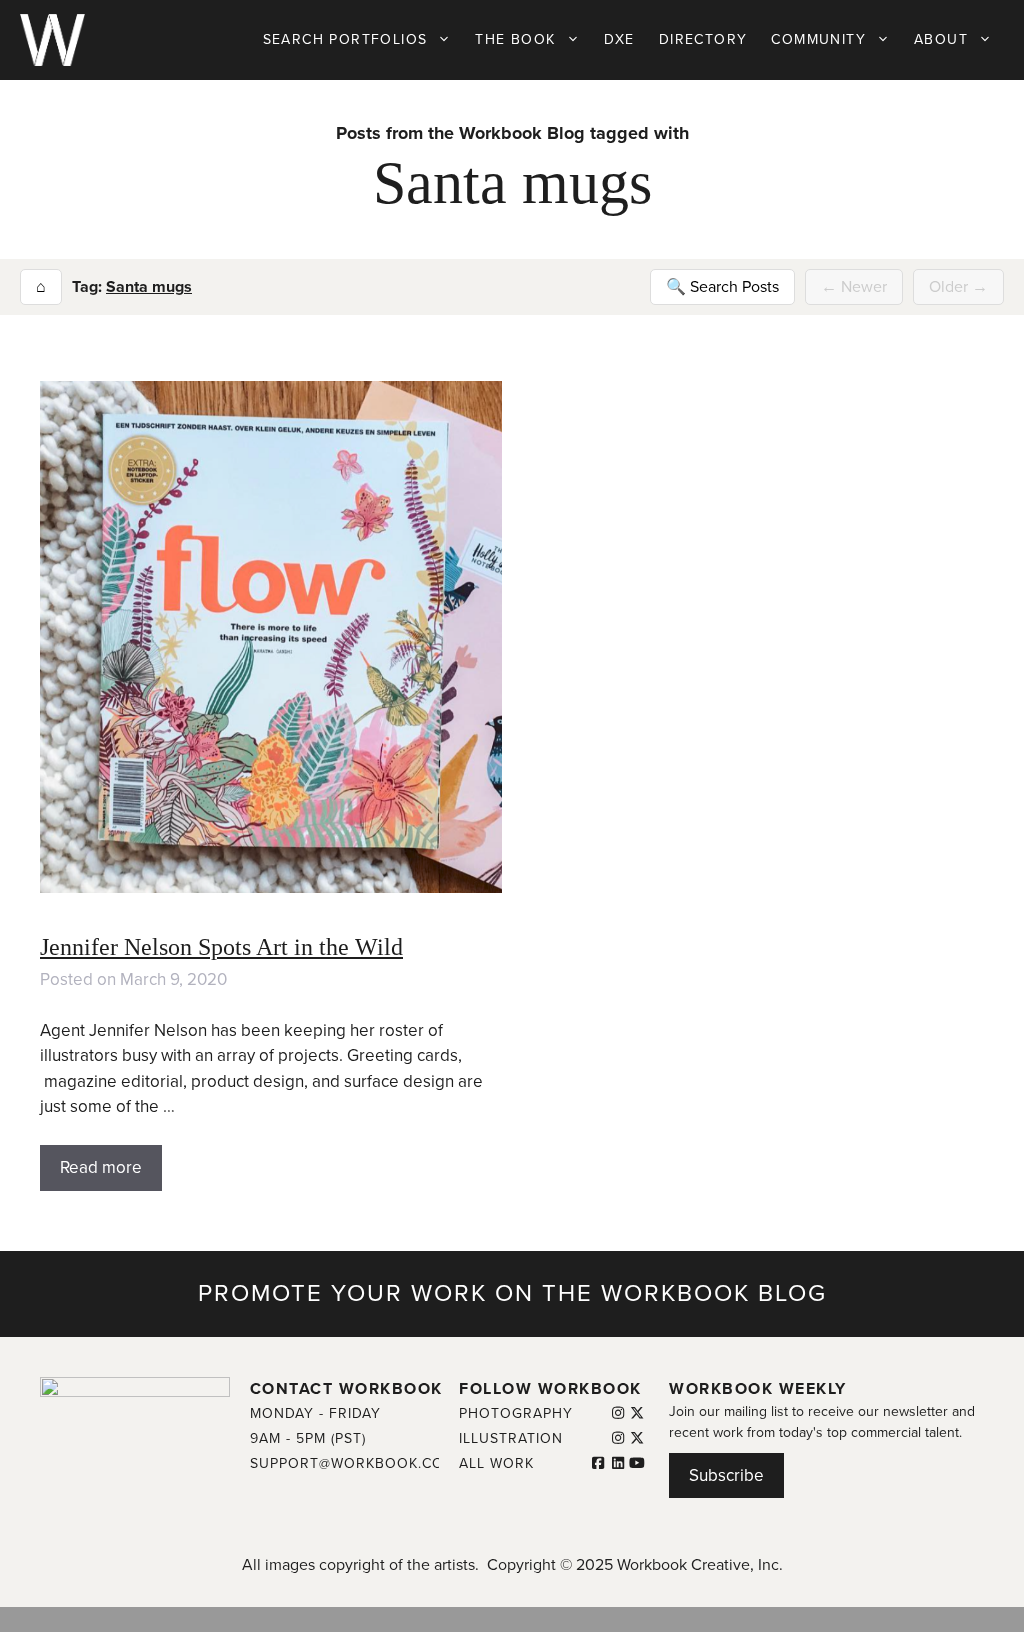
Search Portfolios (345, 39)
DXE (619, 39)
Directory (703, 39)
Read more (101, 1167)
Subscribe (726, 1475)
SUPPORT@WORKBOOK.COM (353, 1463)
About (941, 39)
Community (818, 39)
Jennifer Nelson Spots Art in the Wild (221, 947)
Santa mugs (149, 287)
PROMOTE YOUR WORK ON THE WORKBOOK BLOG (512, 1293)
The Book (515, 39)
